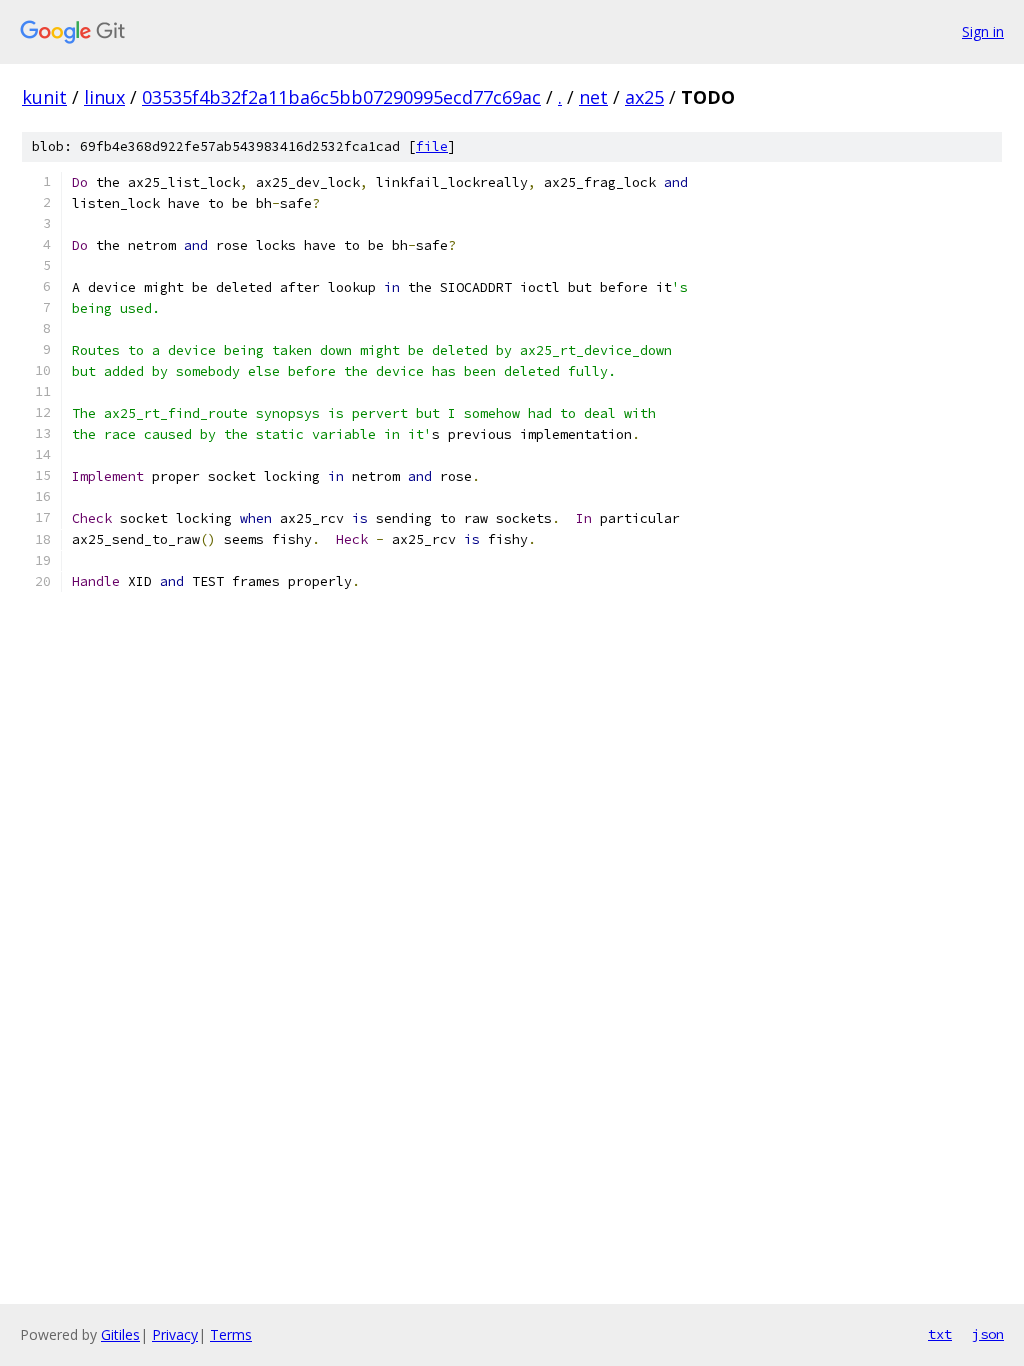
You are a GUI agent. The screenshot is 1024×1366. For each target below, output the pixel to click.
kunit (44, 97)
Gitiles (120, 1334)
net (593, 97)
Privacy (175, 1334)
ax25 (644, 97)
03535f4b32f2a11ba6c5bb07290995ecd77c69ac (341, 97)
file (432, 146)
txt (940, 1334)
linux (104, 97)
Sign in (983, 31)
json (988, 1334)
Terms (231, 1334)
